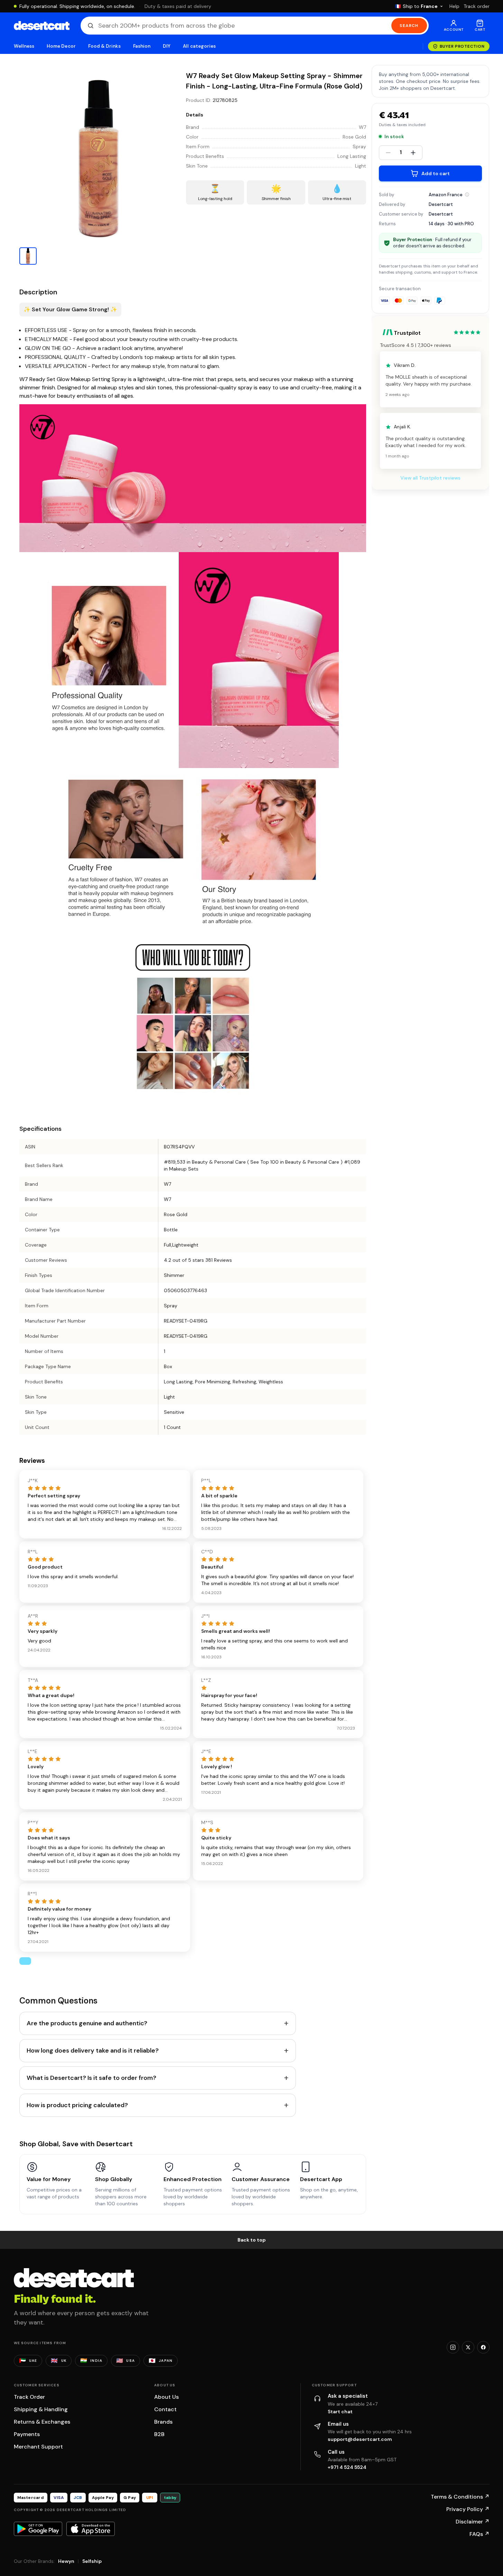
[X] (468, 2347)
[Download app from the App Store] (91, 2529)
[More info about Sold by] (467, 195)
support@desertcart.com (360, 2439)
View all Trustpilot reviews (430, 478)
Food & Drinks (104, 46)
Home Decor (61, 46)
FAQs (479, 2534)
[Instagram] (453, 2347)
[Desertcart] (42, 26)
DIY (167, 46)
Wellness (24, 46)
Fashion (142, 46)
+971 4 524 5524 (347, 2467)
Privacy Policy (468, 2509)
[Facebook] (483, 2347)
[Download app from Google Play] (38, 2529)
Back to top (252, 2240)
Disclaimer (473, 2522)
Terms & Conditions (460, 2497)
